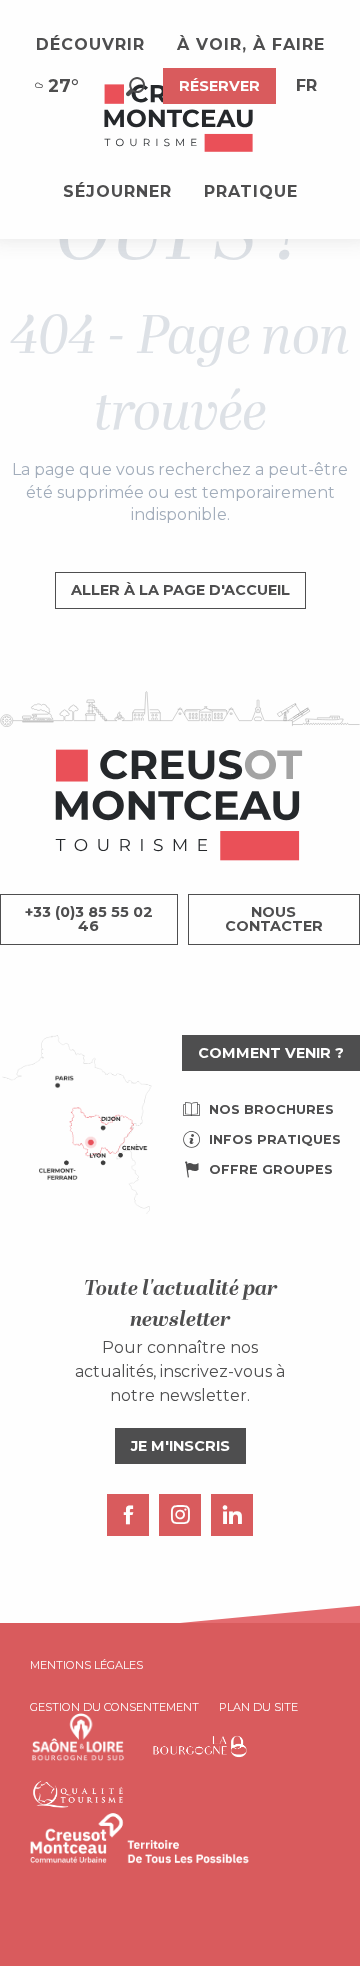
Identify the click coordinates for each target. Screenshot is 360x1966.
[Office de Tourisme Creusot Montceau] (180, 119)
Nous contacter (274, 919)
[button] (135, 86)
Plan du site (258, 1707)
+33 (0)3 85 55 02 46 (89, 919)
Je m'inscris (180, 1446)
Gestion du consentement (114, 1707)
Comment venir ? (271, 1053)
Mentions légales (86, 1665)
